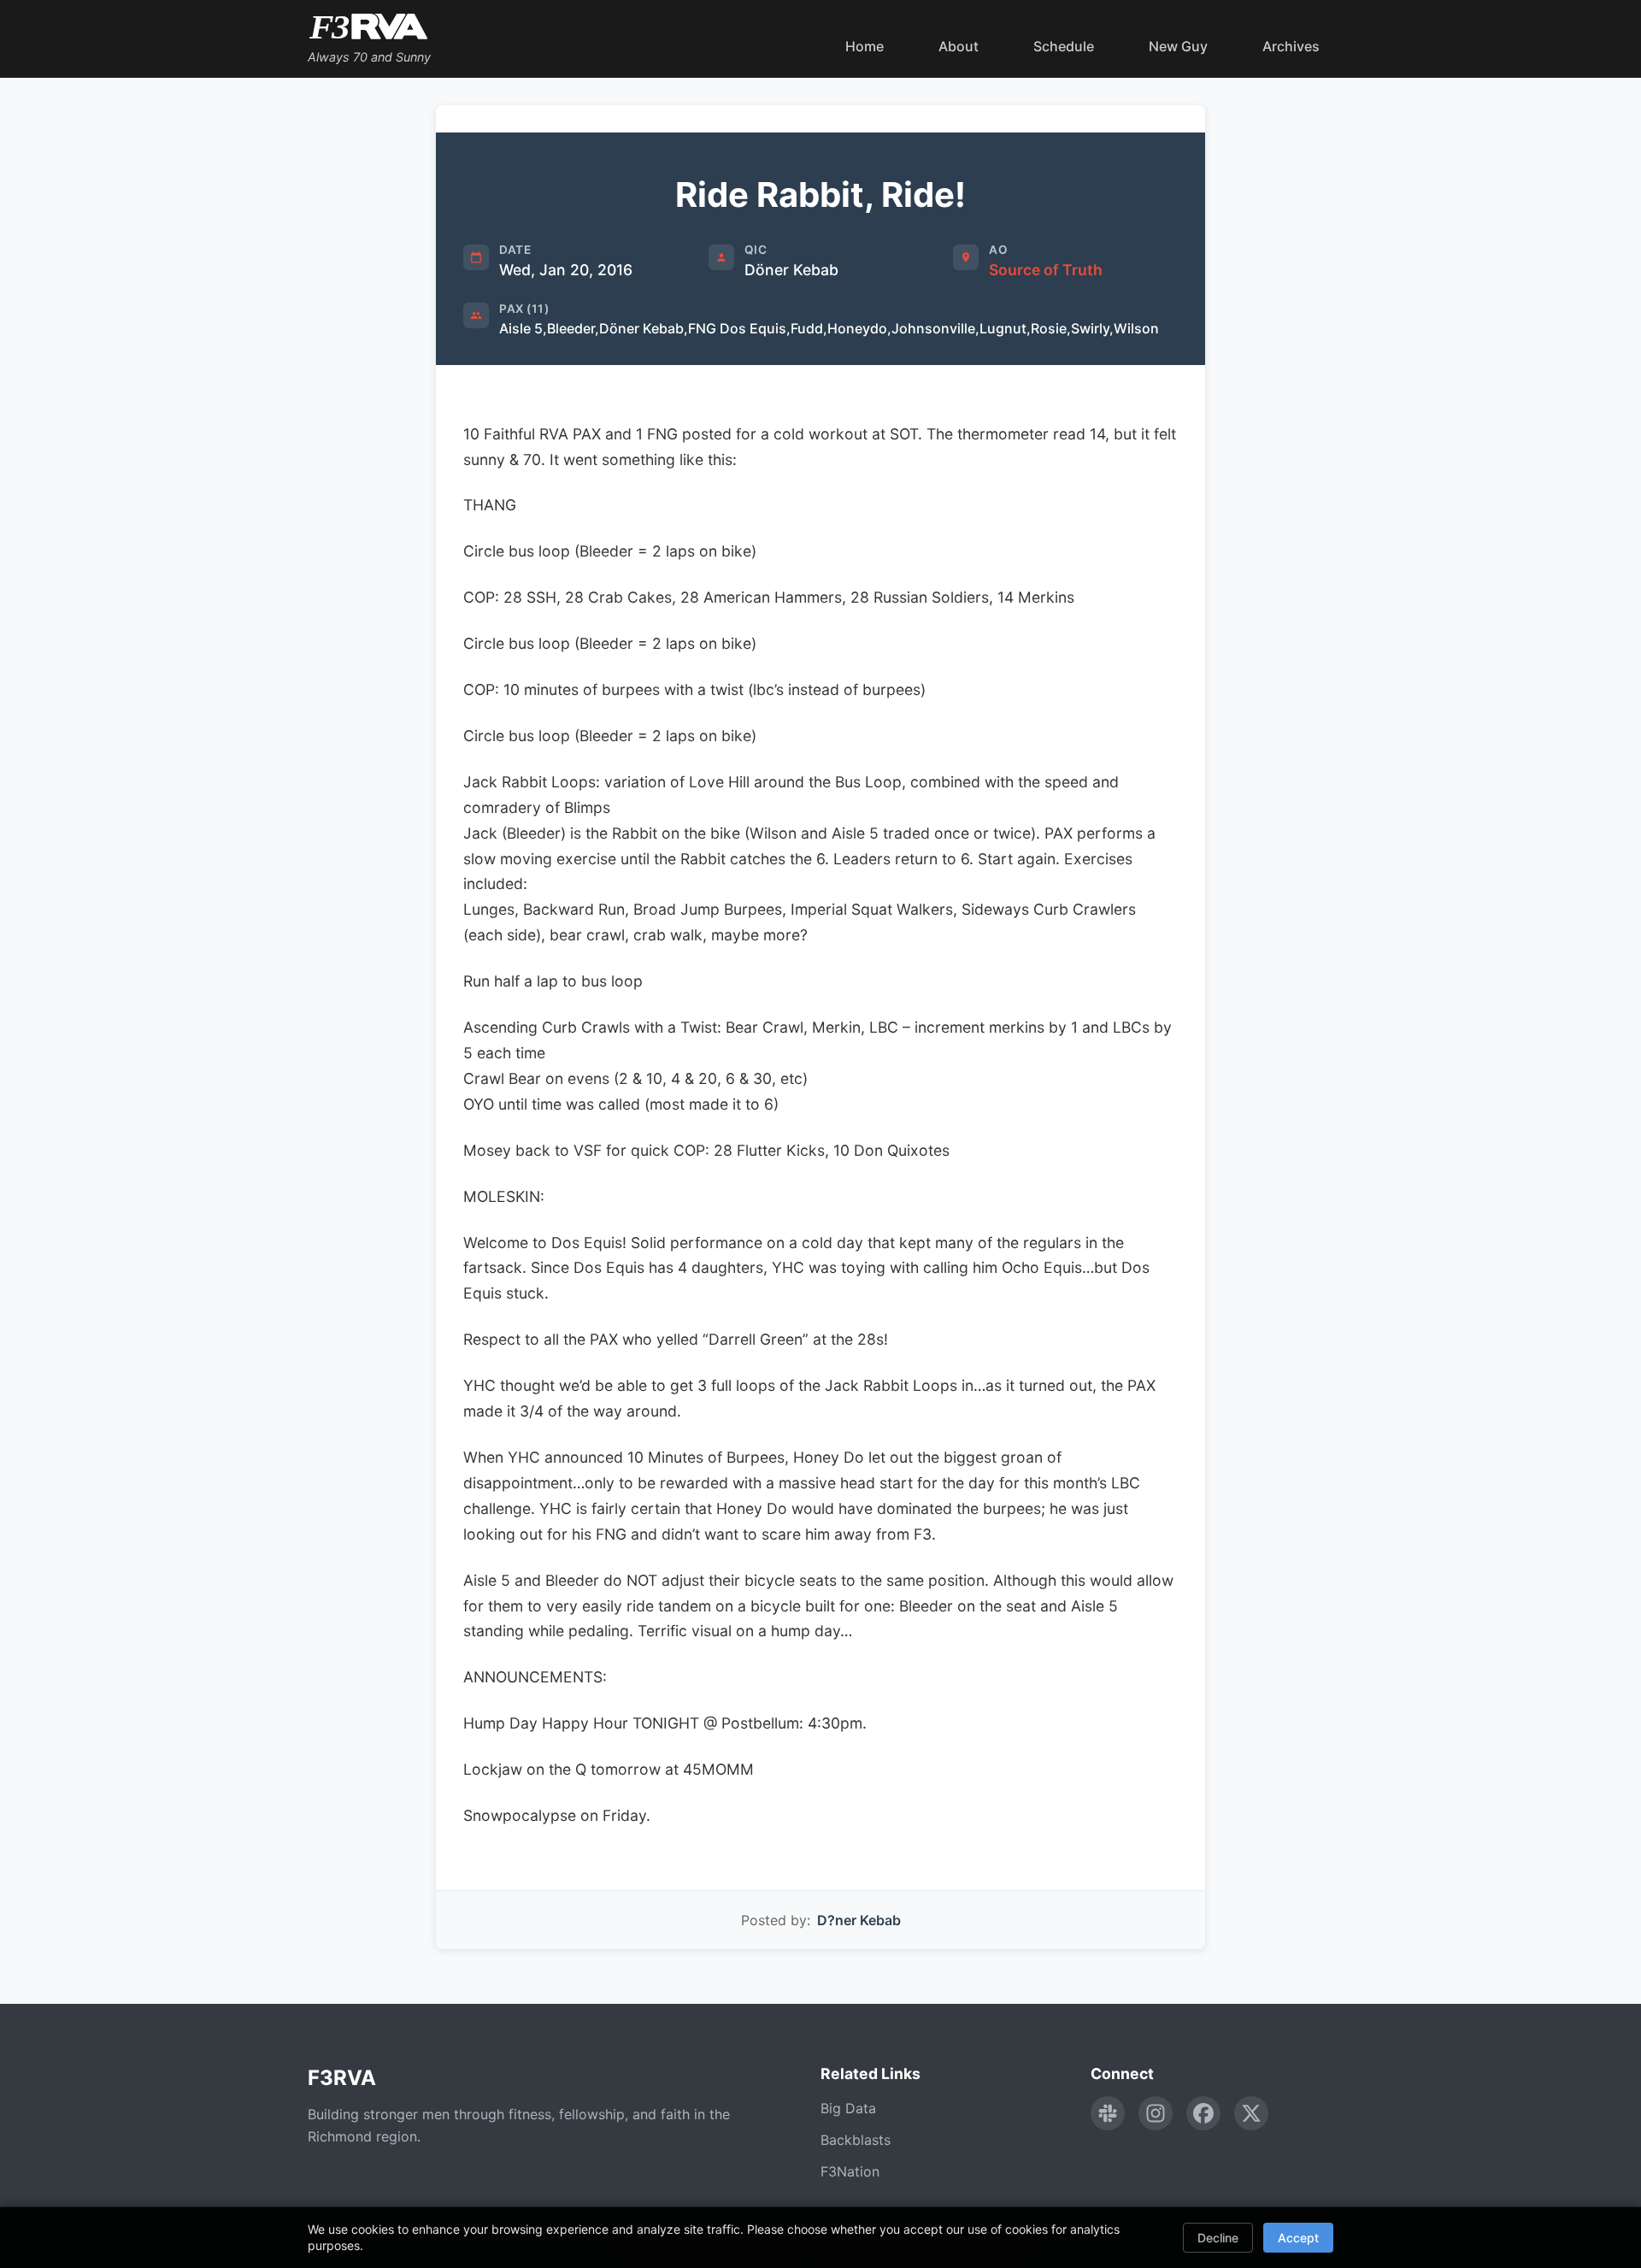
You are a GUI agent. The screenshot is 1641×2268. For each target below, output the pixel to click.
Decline (1218, 2238)
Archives (1291, 46)
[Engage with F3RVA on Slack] (1108, 2113)
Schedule (1064, 46)
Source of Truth (1046, 270)
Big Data (848, 2108)
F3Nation (850, 2171)
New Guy (1178, 46)
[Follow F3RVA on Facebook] (1203, 2113)
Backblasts (856, 2140)
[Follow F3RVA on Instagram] (1156, 2113)
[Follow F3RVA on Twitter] (1251, 2113)
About (959, 46)
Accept (1298, 2238)
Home (865, 46)
